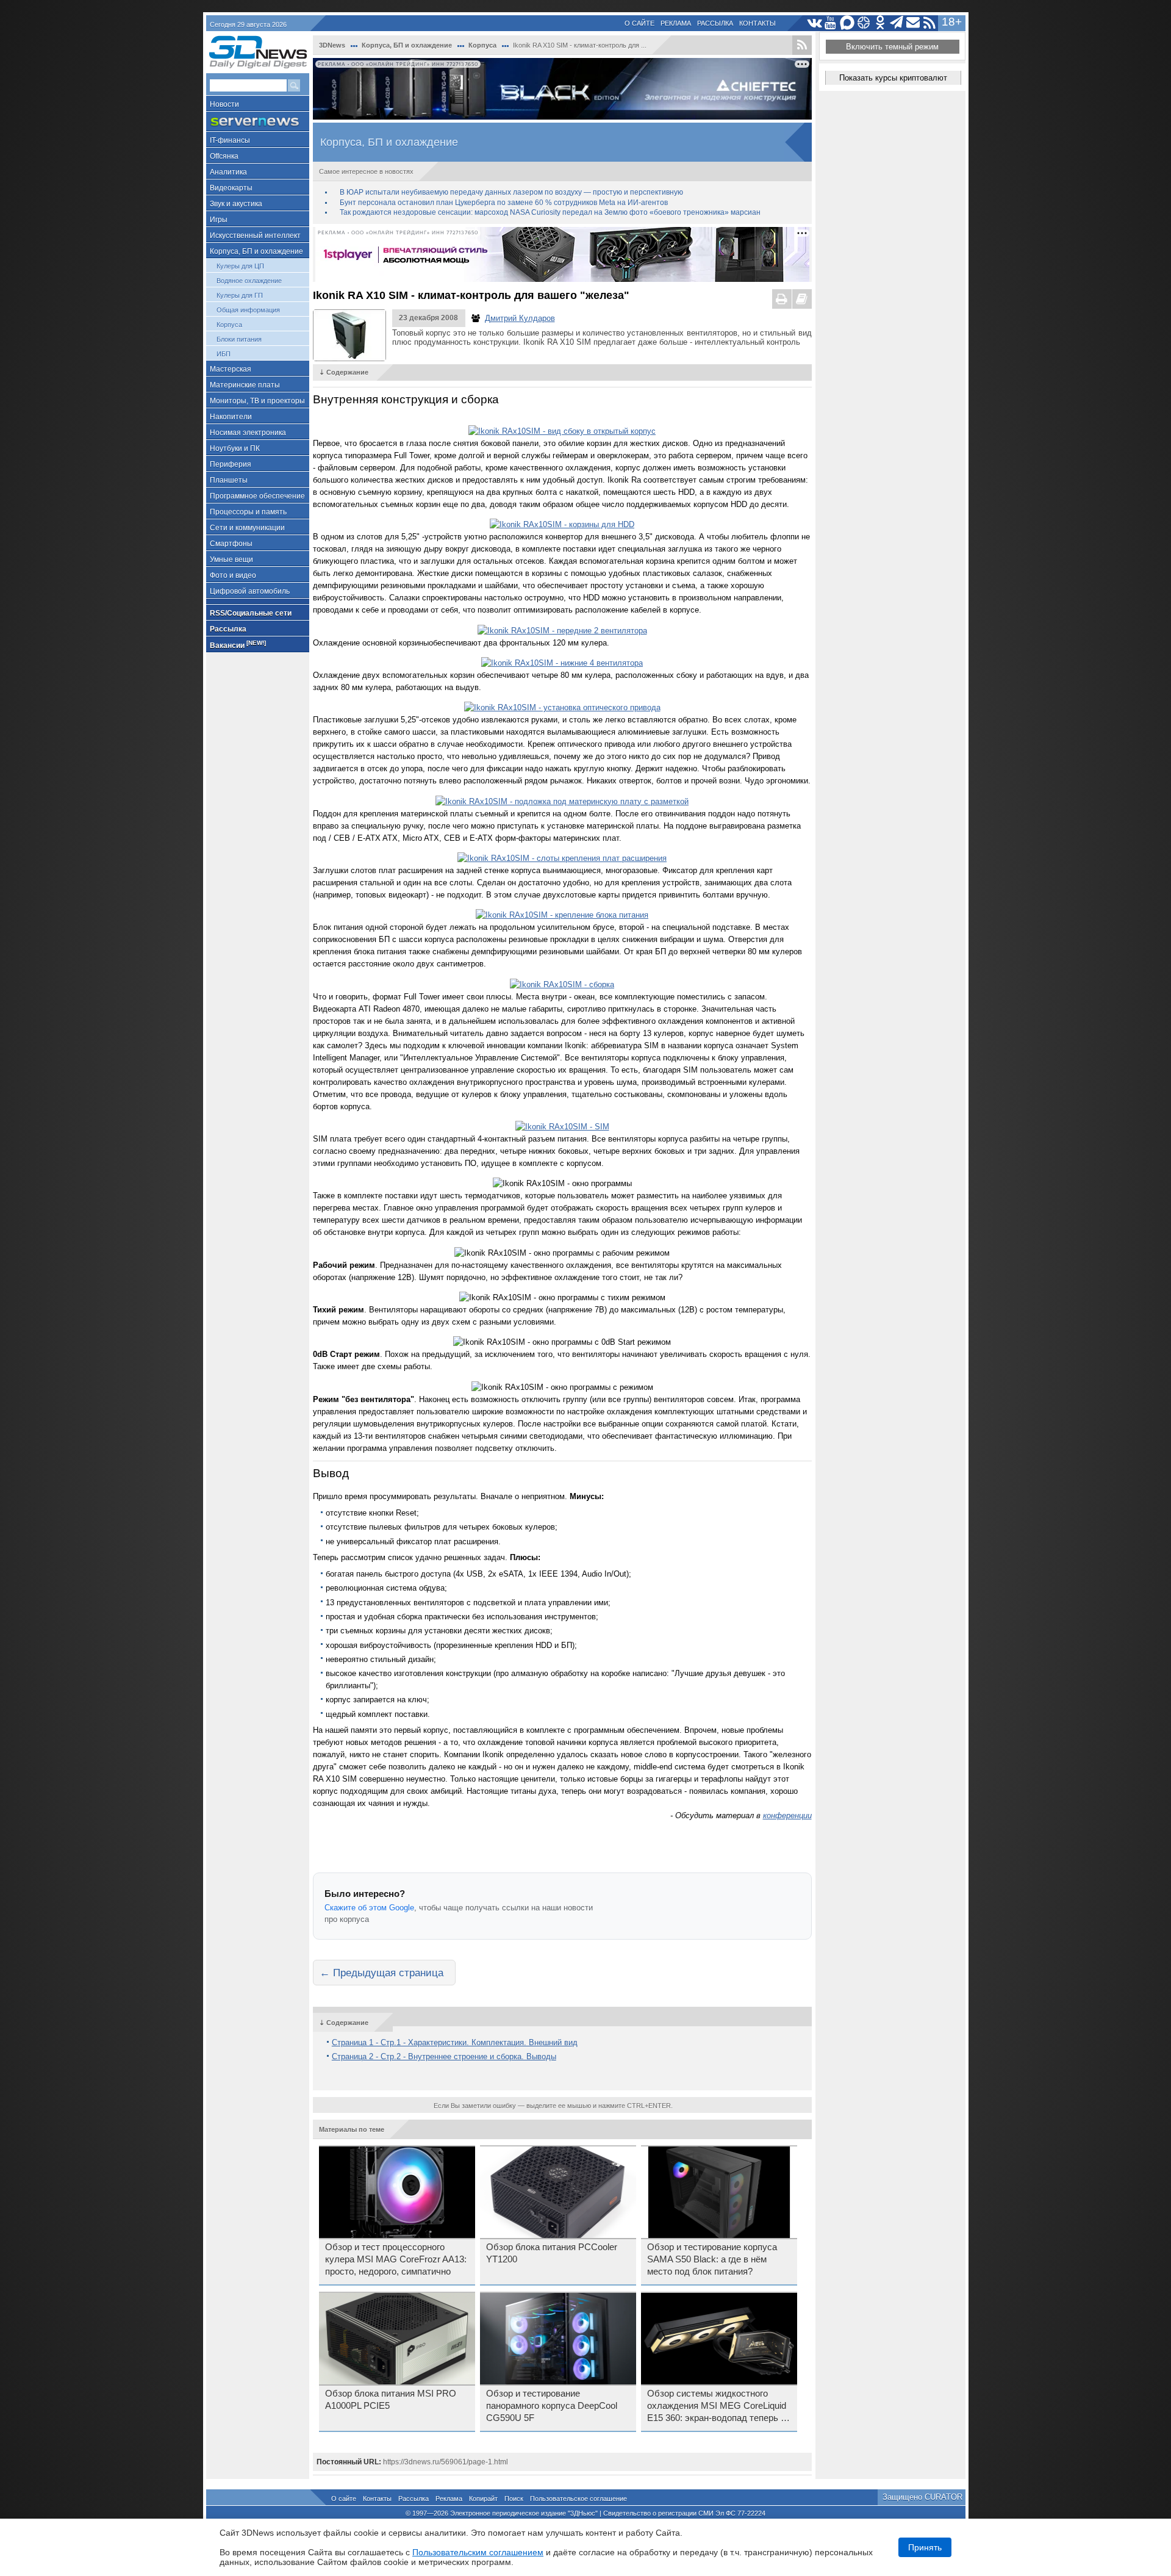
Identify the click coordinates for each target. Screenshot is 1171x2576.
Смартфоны (231, 544)
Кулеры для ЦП (240, 266)
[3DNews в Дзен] (864, 23)
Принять (925, 2547)
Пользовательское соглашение (578, 2499)
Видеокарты (231, 188)
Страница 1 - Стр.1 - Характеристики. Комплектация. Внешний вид (455, 2042)
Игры (219, 220)
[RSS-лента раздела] (802, 45)
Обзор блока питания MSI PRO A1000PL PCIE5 (391, 2400)
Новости (224, 104)
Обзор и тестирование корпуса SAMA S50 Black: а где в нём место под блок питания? (712, 2259)
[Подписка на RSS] (930, 23)
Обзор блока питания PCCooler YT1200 (552, 2253)
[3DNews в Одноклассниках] (880, 23)
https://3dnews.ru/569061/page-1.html (446, 2462)
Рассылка (715, 23)
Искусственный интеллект (255, 236)
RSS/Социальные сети (251, 613)
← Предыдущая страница (381, 1973)
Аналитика (228, 172)
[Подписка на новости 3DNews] (913, 23)
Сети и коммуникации (247, 528)
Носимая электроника (248, 433)
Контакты (757, 23)
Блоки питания (239, 339)
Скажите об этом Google (369, 1908)
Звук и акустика (236, 204)
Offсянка (224, 156)
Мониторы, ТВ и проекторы (257, 401)
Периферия (231, 464)
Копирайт (483, 2499)
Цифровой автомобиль (250, 591)
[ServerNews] (258, 122)
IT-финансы (230, 140)
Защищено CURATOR (922, 2497)
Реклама (676, 23)
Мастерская (231, 369)
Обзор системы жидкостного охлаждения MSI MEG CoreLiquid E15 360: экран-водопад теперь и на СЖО (717, 2406)
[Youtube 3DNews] (831, 23)
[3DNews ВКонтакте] (815, 23)
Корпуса (229, 325)
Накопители (231, 417)
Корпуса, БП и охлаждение (256, 251)
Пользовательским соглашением (478, 2552)
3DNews (332, 45)
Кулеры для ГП (240, 295)
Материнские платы (245, 385)
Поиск (514, 2499)
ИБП (224, 354)
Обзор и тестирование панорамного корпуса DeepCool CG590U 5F (552, 2406)
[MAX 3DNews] (847, 23)
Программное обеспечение (257, 496)
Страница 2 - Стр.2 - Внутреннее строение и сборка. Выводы (444, 2056)
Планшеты (229, 480)
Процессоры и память (248, 512)
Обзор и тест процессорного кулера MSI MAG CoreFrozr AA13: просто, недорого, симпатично (396, 2259)
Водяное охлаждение (249, 281)
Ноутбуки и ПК (235, 448)
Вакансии (238, 645)
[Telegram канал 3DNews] (897, 23)
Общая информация (248, 310)
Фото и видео (233, 575)
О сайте (639, 23)
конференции (787, 1815)
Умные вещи (231, 559)
